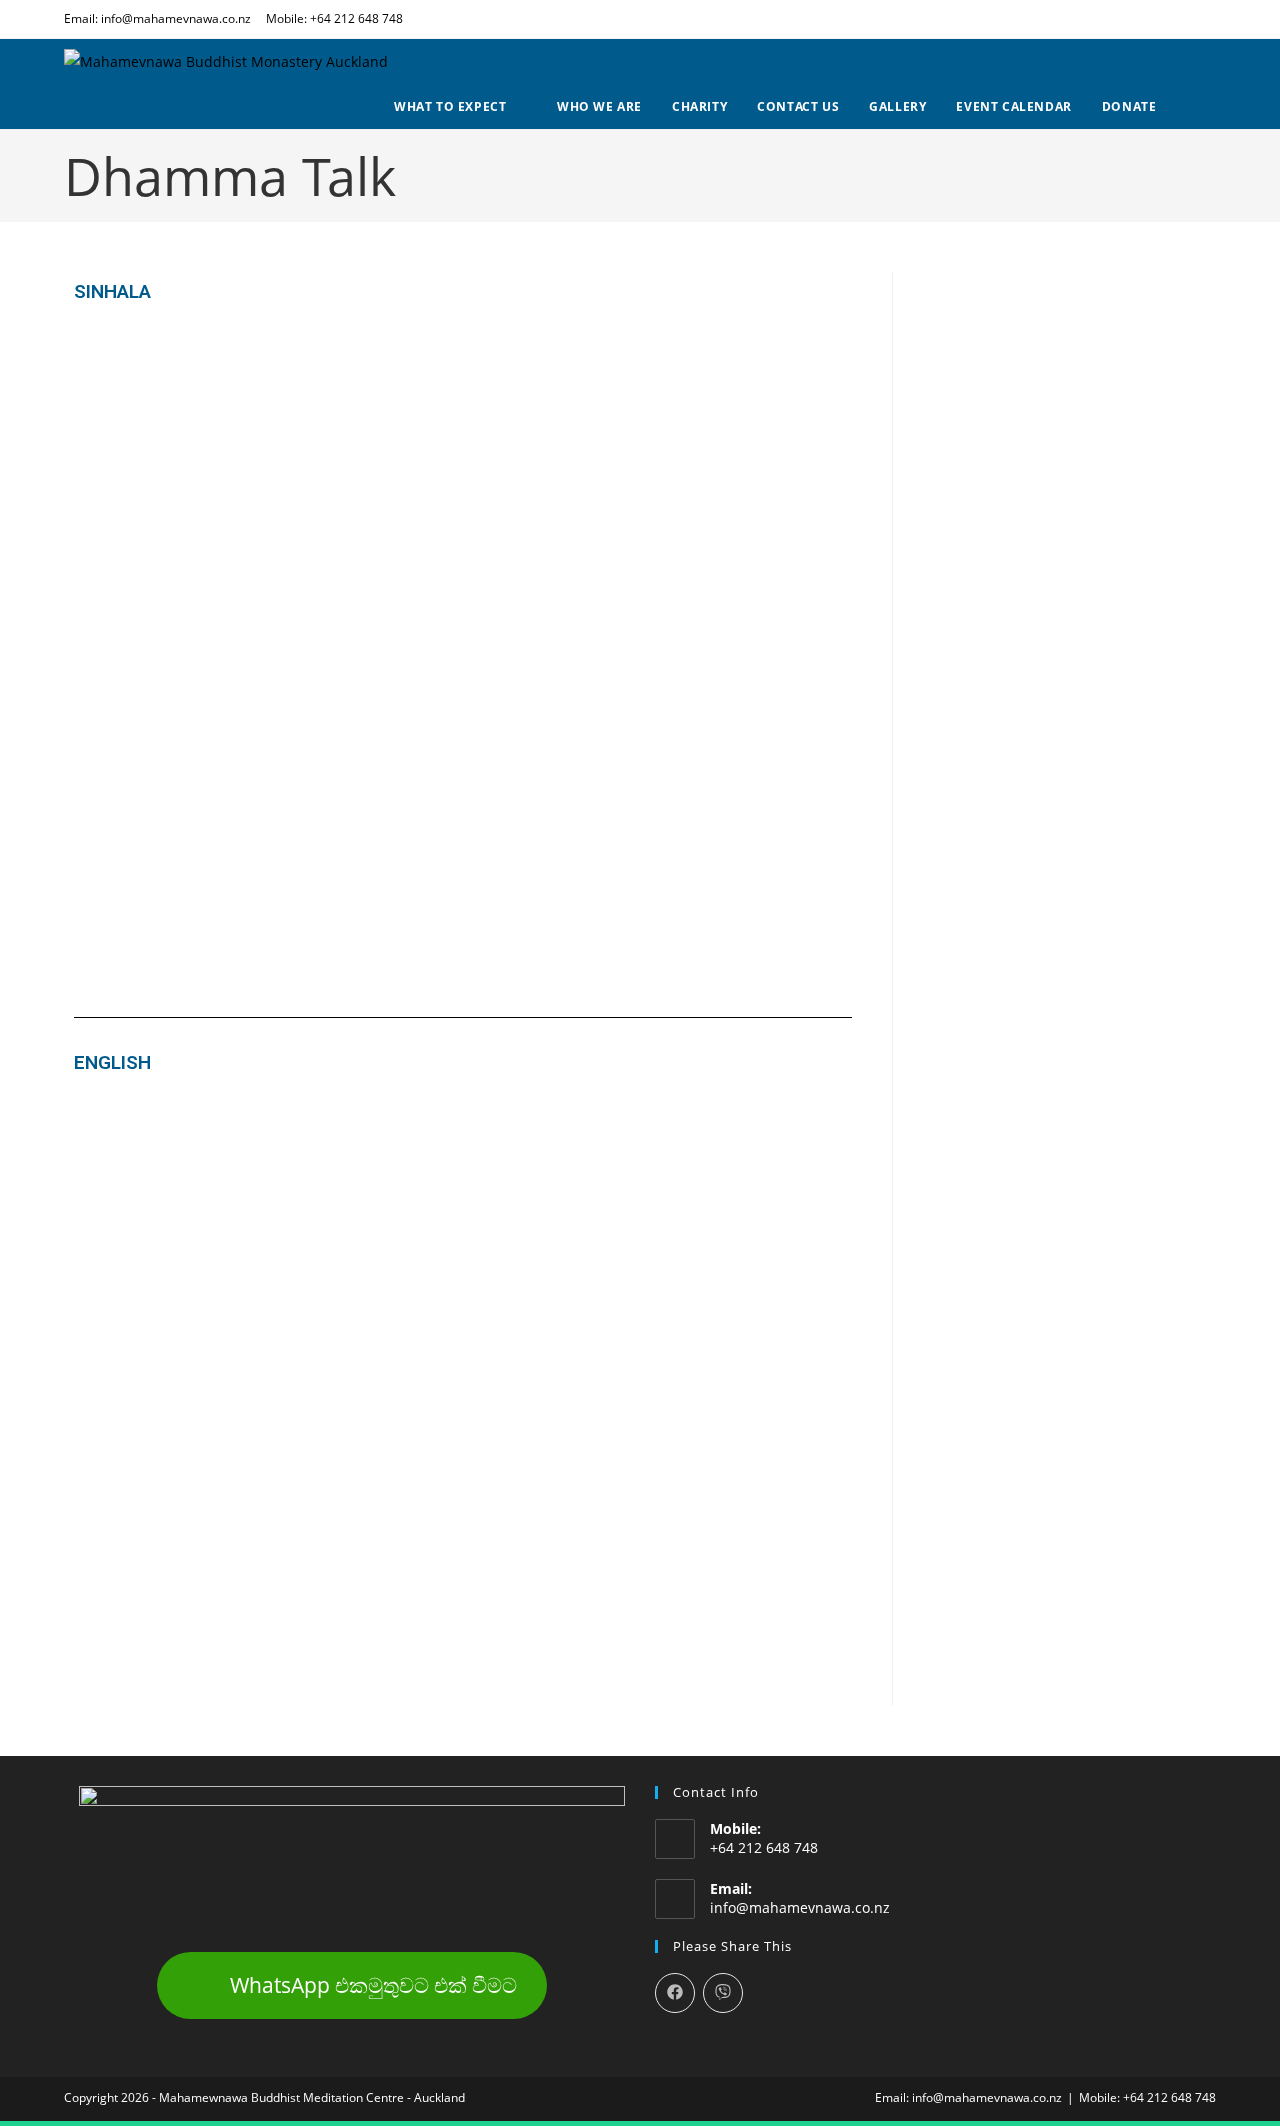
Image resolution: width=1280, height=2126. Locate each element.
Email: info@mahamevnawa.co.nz (157, 18)
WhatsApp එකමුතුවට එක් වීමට (373, 1985)
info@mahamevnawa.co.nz (800, 1907)
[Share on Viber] (723, 1993)
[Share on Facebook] (675, 1993)
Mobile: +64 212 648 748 (334, 18)
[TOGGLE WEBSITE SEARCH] (1211, 106)
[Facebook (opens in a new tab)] (1207, 19)
